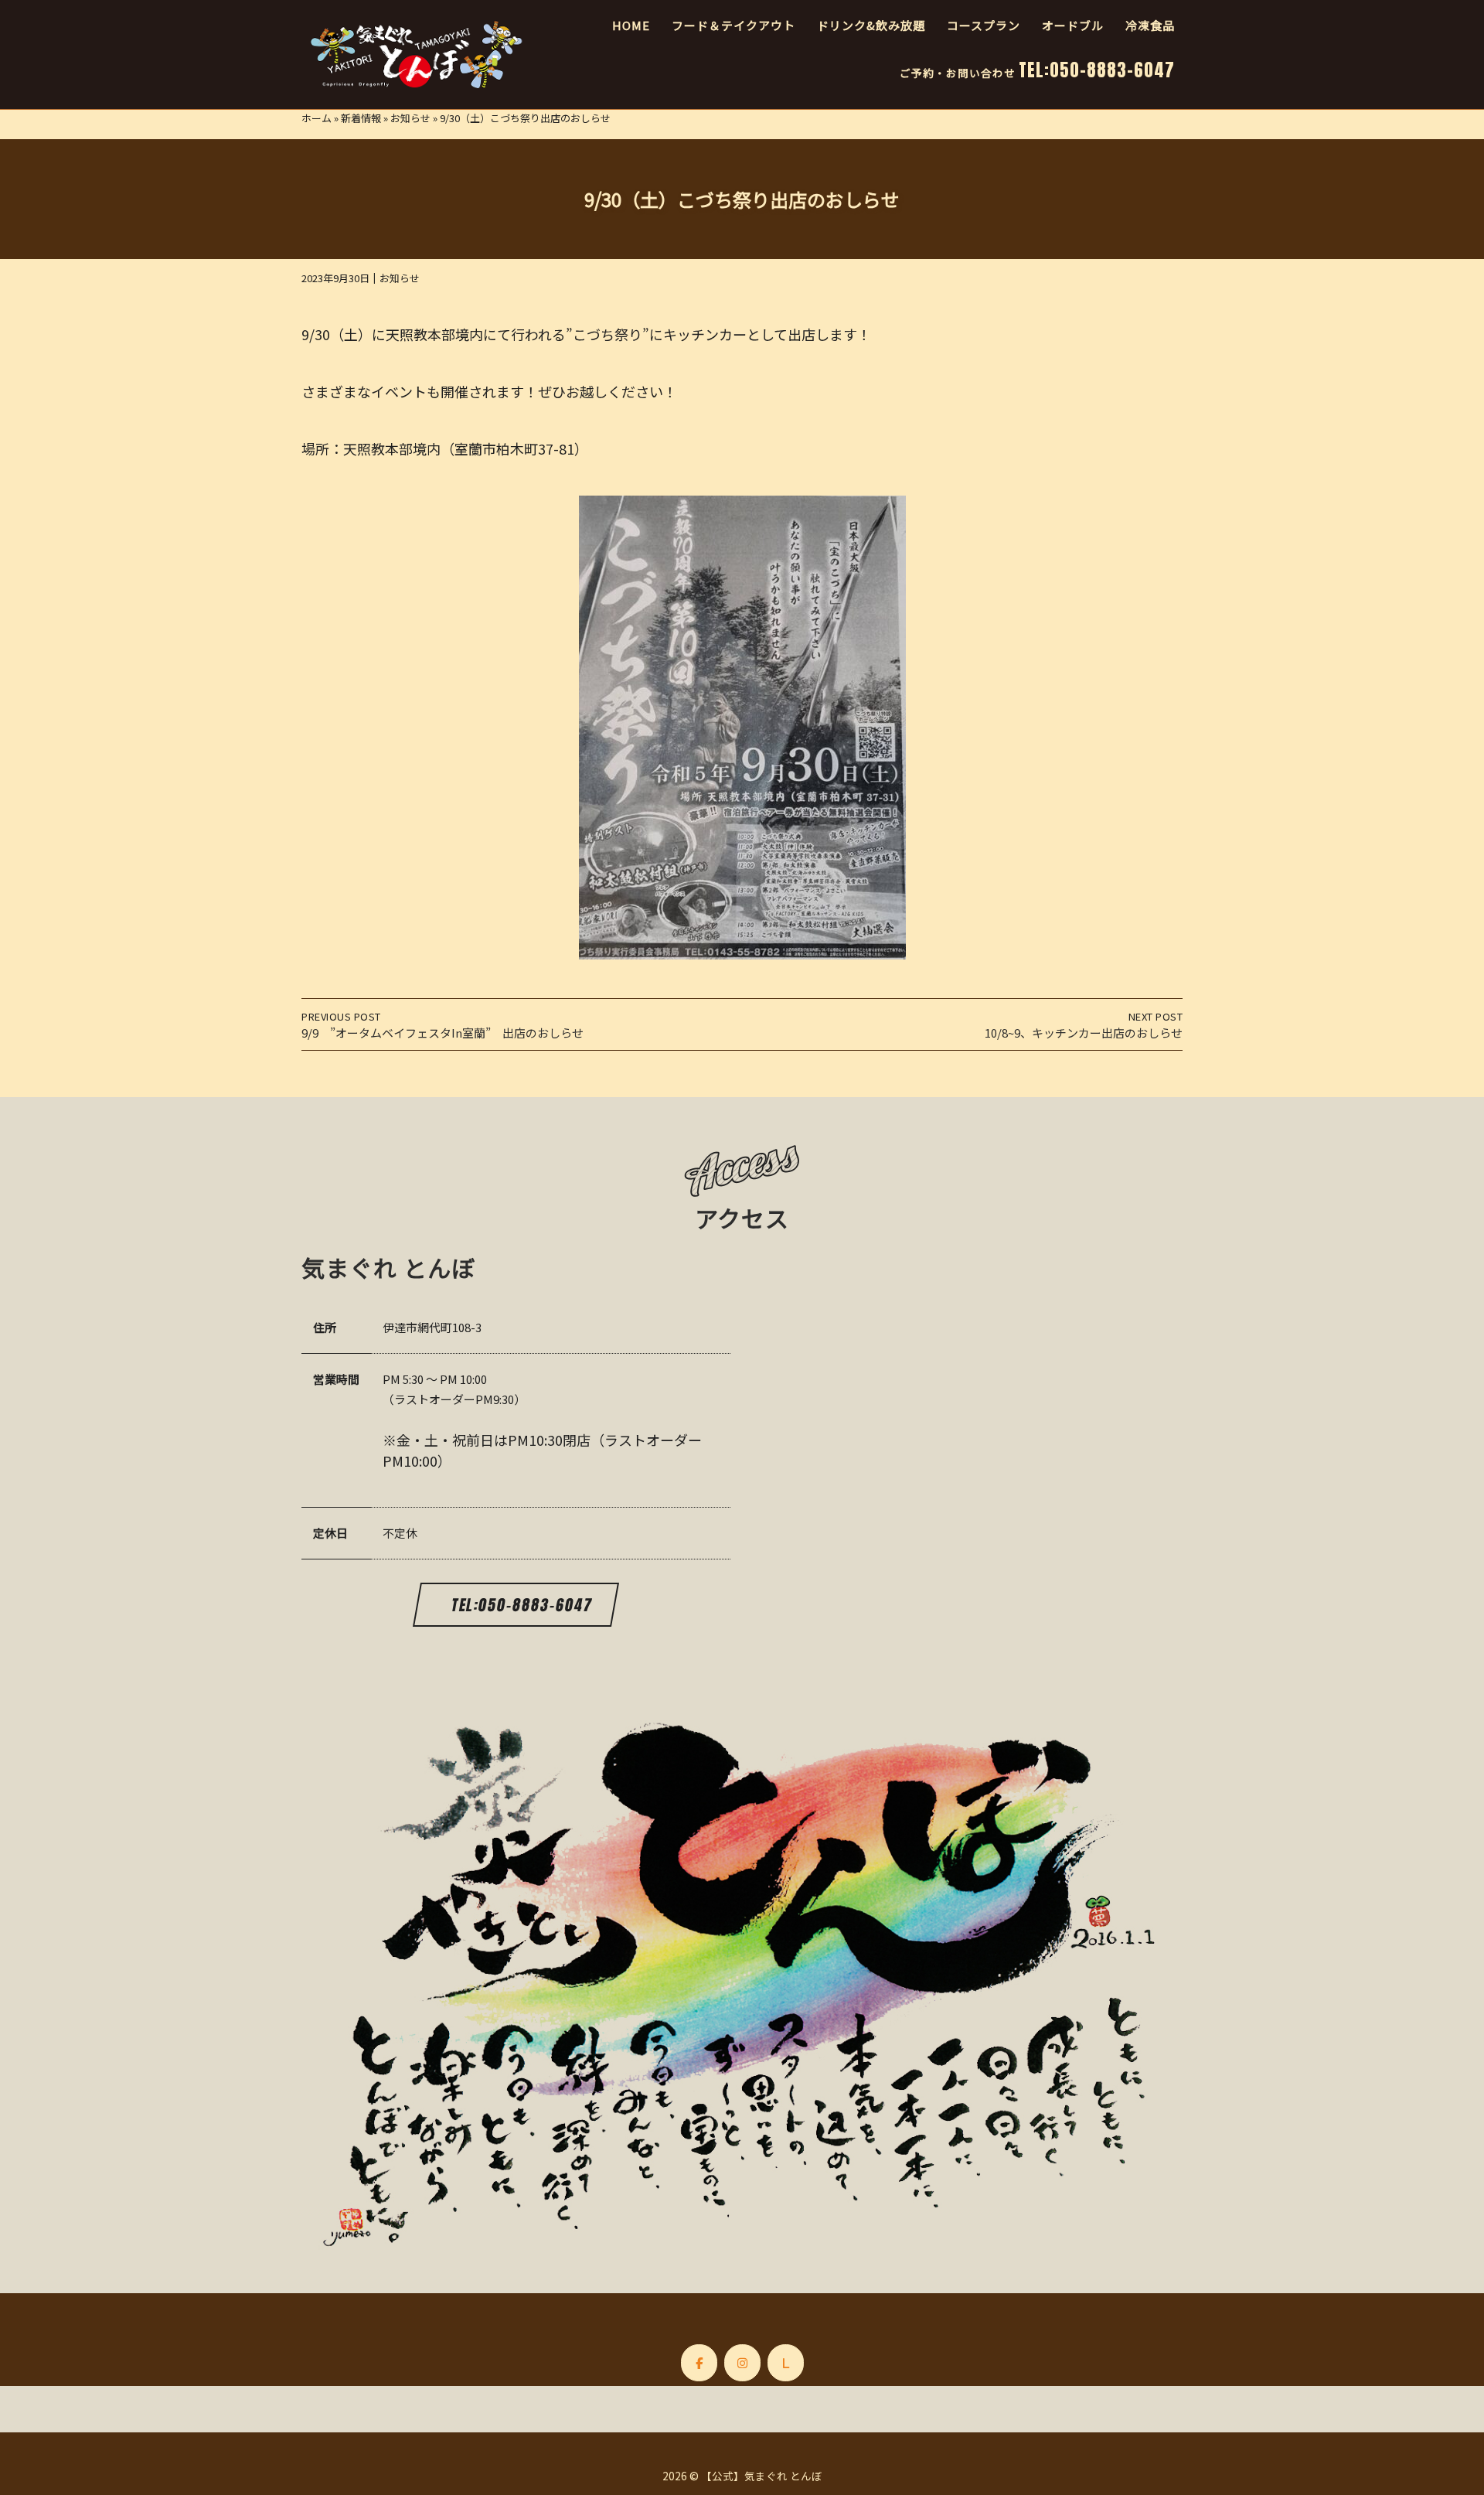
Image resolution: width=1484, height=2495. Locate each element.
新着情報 (361, 118)
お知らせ (410, 118)
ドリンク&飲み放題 (871, 25)
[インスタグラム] (742, 2363)
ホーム (317, 118)
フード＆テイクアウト (733, 25)
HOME (631, 25)
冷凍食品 (1150, 25)
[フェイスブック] (699, 2363)
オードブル (1073, 25)
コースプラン (984, 25)
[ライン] (786, 2363)
